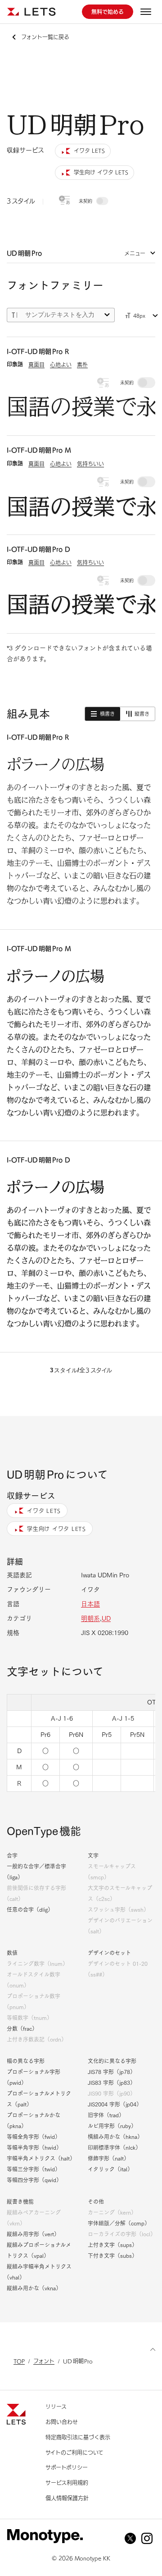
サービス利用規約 (67, 2483)
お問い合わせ (62, 2422)
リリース (56, 2407)
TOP (19, 2361)
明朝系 (90, 1618)
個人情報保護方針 (67, 2498)
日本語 (90, 1604)
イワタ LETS (44, 1511)
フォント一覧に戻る (45, 37)
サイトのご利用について (74, 2453)
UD (106, 1618)
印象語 (15, 364)
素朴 (82, 365)
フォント (44, 2361)
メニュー (135, 253)
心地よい (61, 365)
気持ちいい (90, 464)
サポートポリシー (67, 2467)
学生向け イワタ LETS (56, 1529)
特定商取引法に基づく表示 (78, 2437)
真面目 (36, 365)
